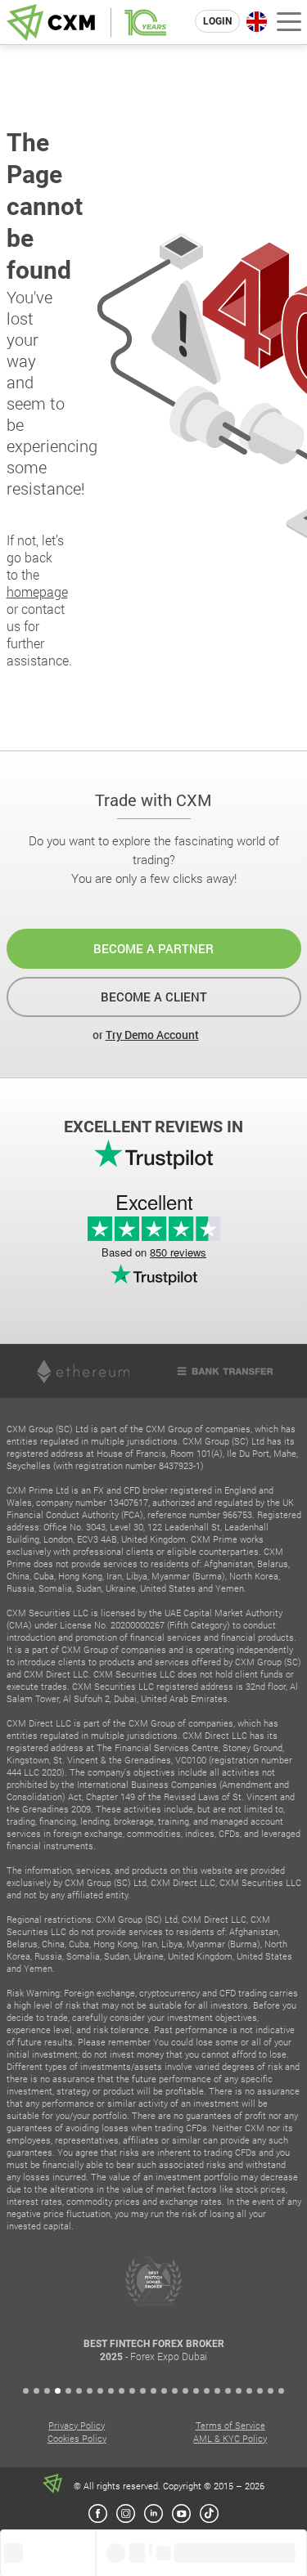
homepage (37, 591)
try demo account (152, 1035)
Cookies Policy (77, 2438)
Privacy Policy (77, 2425)
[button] (26, 2391)
